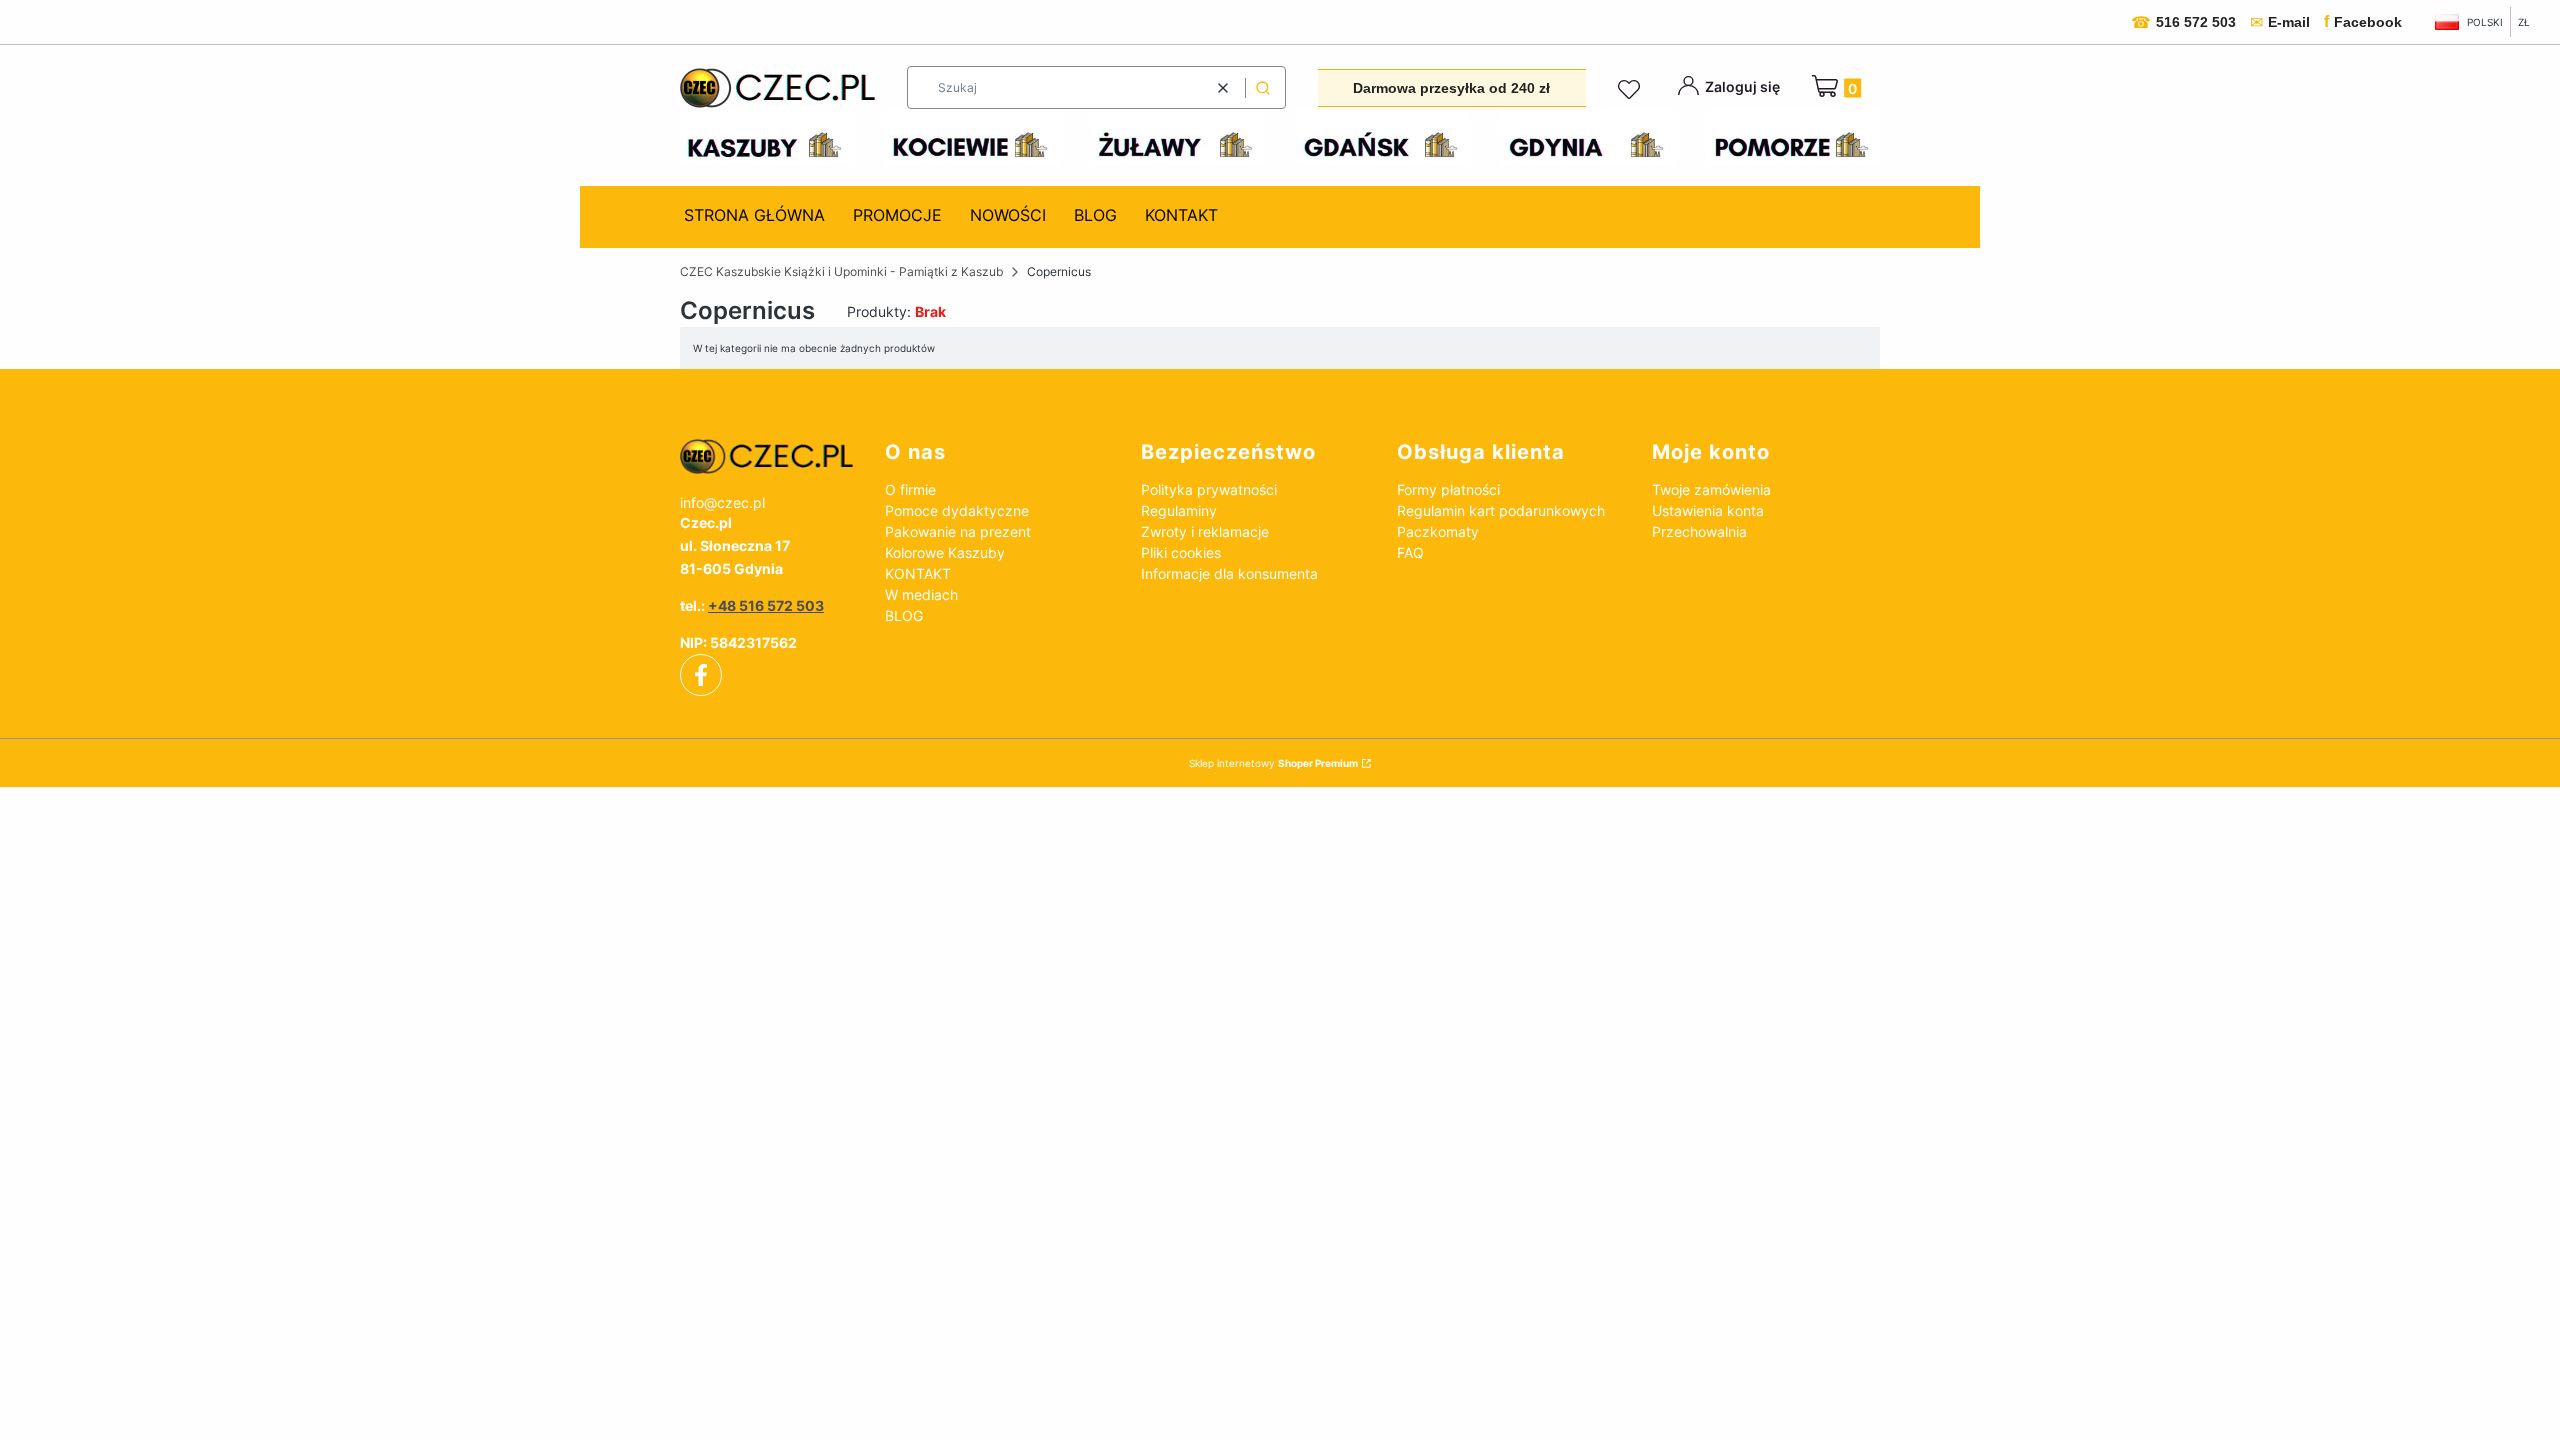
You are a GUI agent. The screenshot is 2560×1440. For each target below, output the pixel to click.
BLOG (904, 615)
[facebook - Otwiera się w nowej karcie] (701, 675)
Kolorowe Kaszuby (945, 552)
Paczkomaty (1438, 531)
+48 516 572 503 (766, 605)
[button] (1263, 87)
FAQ (1410, 552)
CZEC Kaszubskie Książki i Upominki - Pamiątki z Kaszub (841, 271)
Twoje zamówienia (1711, 489)
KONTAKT (918, 573)
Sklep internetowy (1273, 763)
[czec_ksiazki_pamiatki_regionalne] (766, 457)
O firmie (910, 489)
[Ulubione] (1632, 90)
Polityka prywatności (1209, 489)
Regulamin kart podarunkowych (1501, 510)
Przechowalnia (1699, 531)
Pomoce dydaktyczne (957, 510)
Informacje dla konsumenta (1229, 573)
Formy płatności (1448, 489)
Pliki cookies (1181, 552)
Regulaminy (1179, 510)
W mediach (921, 594)
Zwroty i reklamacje (1205, 531)
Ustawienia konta (1708, 510)
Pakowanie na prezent (958, 531)
